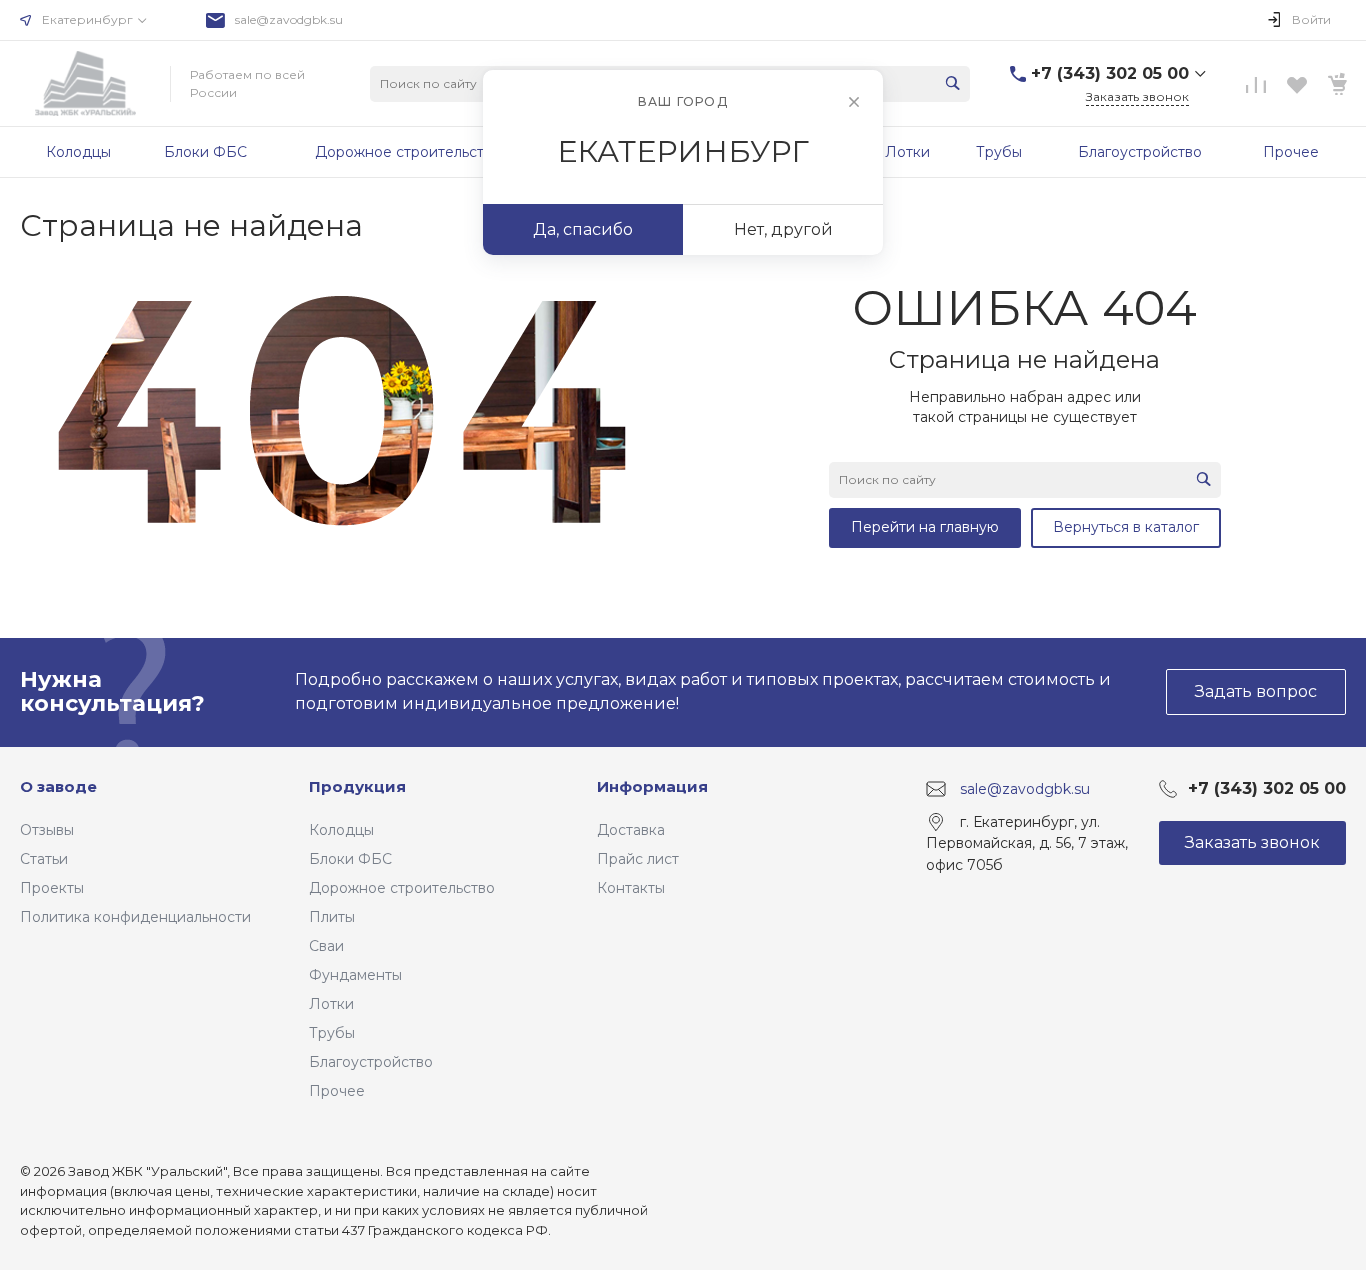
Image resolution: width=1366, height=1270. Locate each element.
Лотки (331, 1004)
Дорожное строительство (402, 888)
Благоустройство (371, 1062)
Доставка (631, 830)
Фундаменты (355, 975)
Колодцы (341, 830)
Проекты (52, 888)
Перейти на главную (925, 527)
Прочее (337, 1091)
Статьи (44, 859)
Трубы (332, 1033)
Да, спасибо (583, 229)
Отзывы (47, 830)
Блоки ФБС (350, 859)
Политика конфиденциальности (135, 917)
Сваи (326, 946)
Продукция (357, 786)
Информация (652, 786)
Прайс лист (638, 859)
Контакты (631, 888)
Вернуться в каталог (1126, 527)
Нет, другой (783, 229)
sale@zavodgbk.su (289, 19)
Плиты (332, 917)
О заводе (58, 786)
